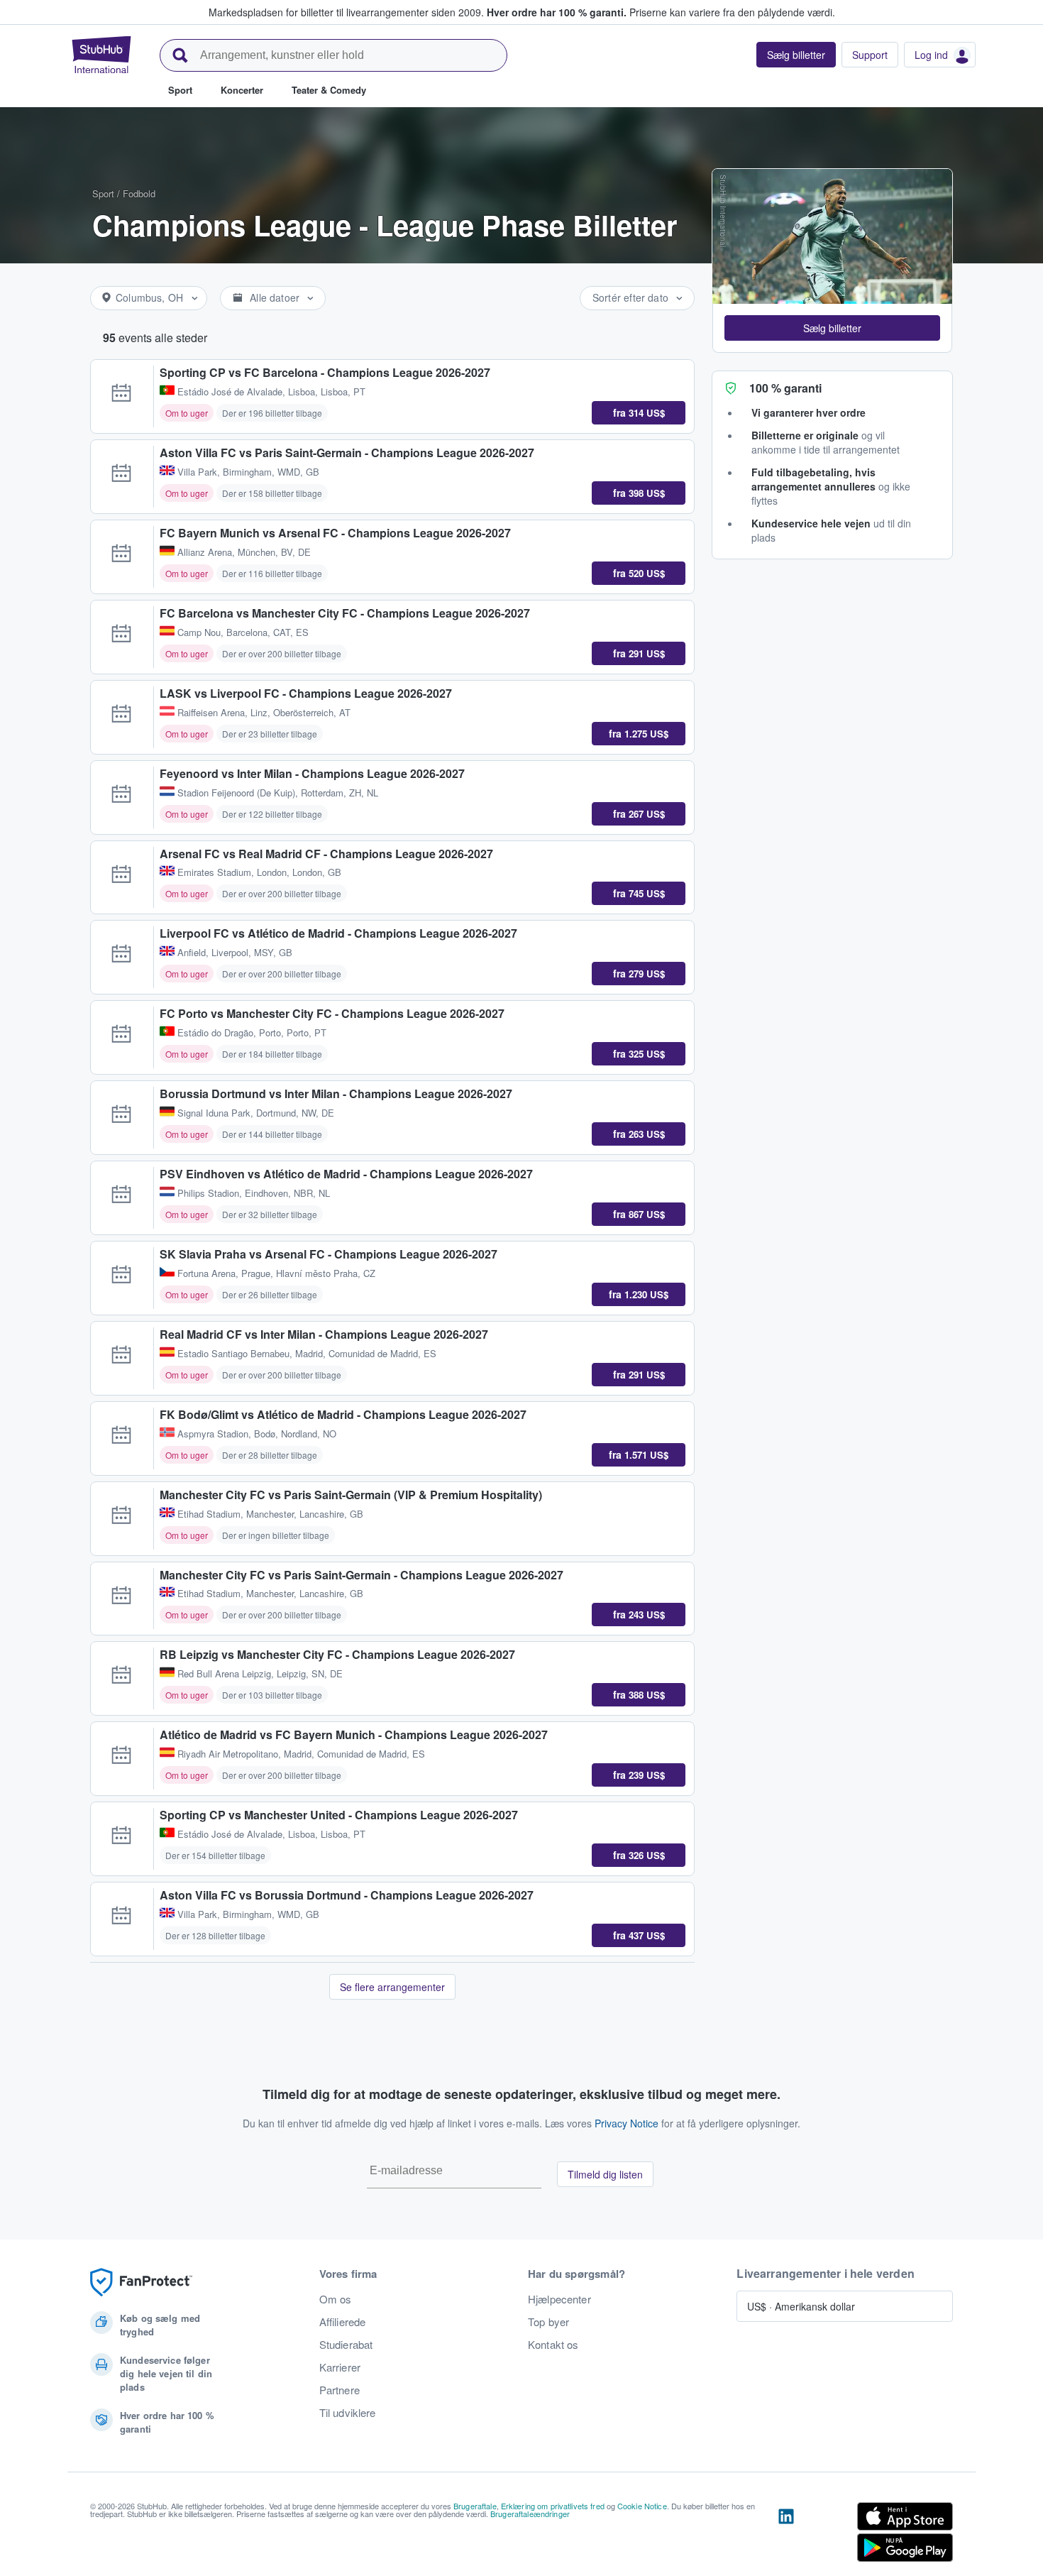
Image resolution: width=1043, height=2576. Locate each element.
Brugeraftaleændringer (530, 2514)
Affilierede (343, 2322)
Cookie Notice (642, 2506)
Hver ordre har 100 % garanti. (557, 12)
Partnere (340, 2390)
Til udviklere (348, 2413)
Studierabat (346, 2345)
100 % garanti (785, 388)
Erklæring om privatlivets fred (553, 2506)
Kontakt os (553, 2345)
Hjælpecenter (559, 2299)
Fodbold (139, 193)
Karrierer (340, 2367)
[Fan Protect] (141, 2282)
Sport (103, 193)
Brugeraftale (475, 2506)
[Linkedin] (786, 2535)
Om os (336, 2299)
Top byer (548, 2322)
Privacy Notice (627, 2123)
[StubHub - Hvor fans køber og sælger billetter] (101, 55)
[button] (832, 328)
